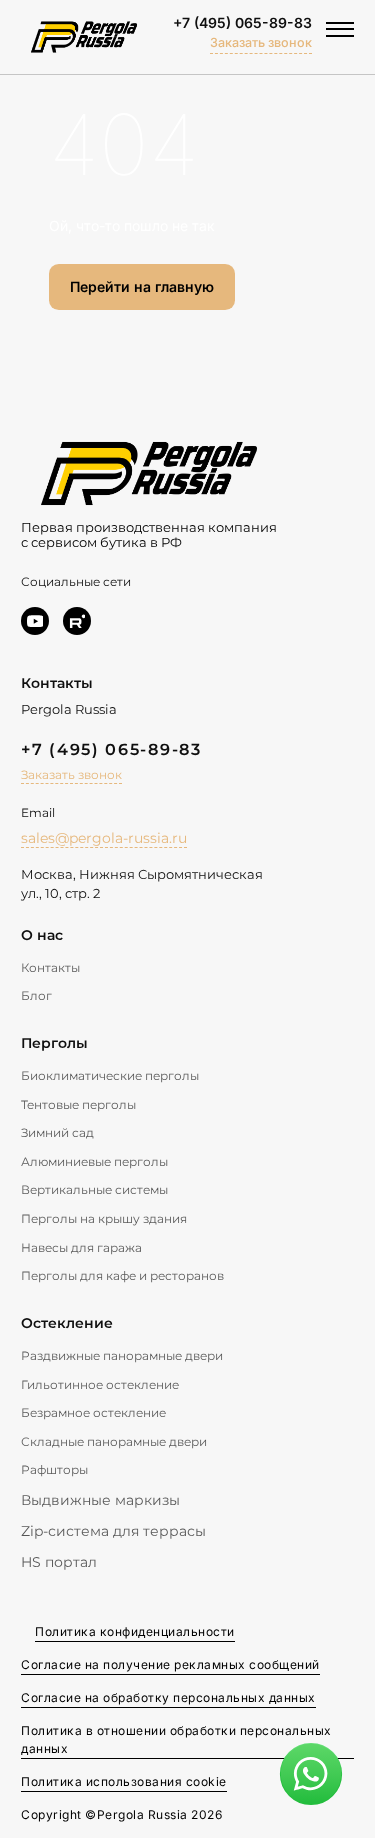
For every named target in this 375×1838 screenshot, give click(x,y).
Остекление (67, 1323)
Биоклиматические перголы (110, 1075)
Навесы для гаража (81, 1247)
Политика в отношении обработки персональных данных (176, 1739)
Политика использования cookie (124, 1781)
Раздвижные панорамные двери (122, 1355)
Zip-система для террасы (113, 1531)
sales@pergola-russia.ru (104, 838)
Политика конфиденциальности (135, 1631)
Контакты (50, 967)
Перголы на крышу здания (104, 1218)
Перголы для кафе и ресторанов (122, 1275)
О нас (42, 935)
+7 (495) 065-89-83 (242, 22)
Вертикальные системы (94, 1189)
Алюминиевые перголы (94, 1161)
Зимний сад (57, 1132)
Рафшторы (54, 1469)
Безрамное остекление (93, 1412)
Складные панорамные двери (114, 1441)
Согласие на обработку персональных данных (168, 1697)
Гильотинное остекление (100, 1384)
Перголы (54, 1043)
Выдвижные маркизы (100, 1500)
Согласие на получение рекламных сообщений (170, 1664)
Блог (36, 995)
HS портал (59, 1562)
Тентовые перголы (78, 1104)
